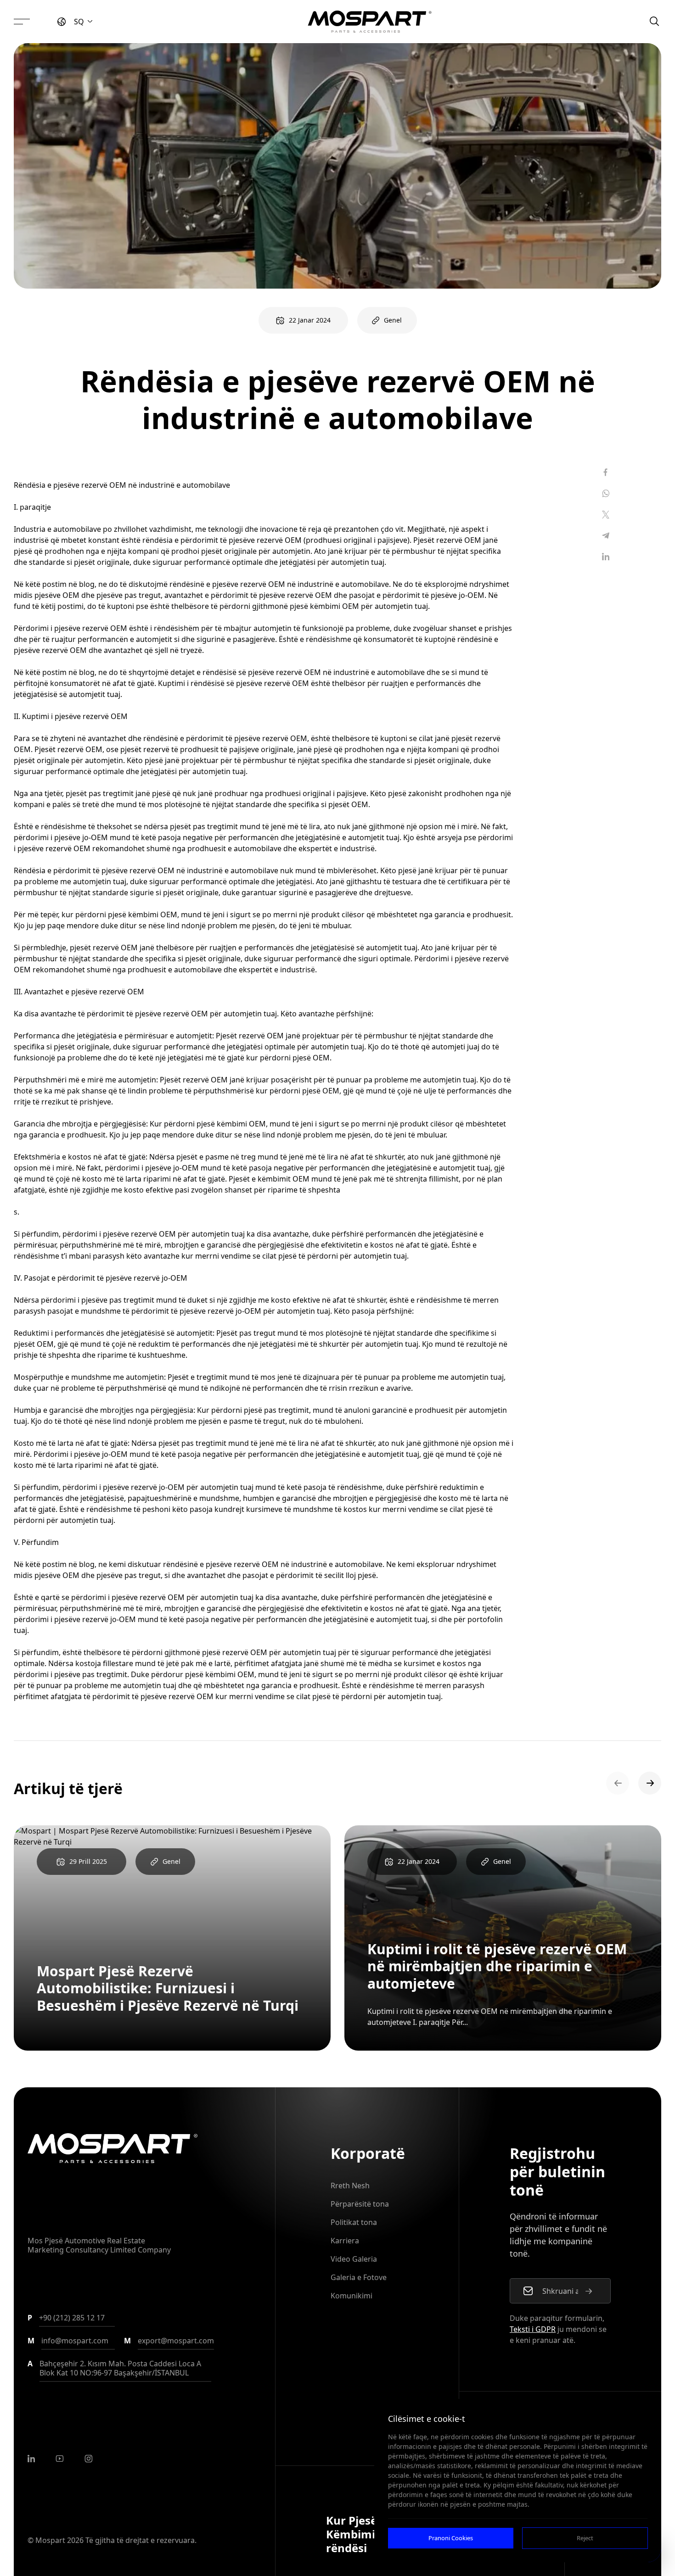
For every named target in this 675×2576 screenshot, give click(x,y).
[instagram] (89, 2459)
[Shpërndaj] (606, 472)
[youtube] (60, 2459)
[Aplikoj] (589, 2291)
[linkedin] (31, 2459)
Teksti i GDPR (533, 2329)
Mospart (50, 2540)
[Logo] (370, 22)
